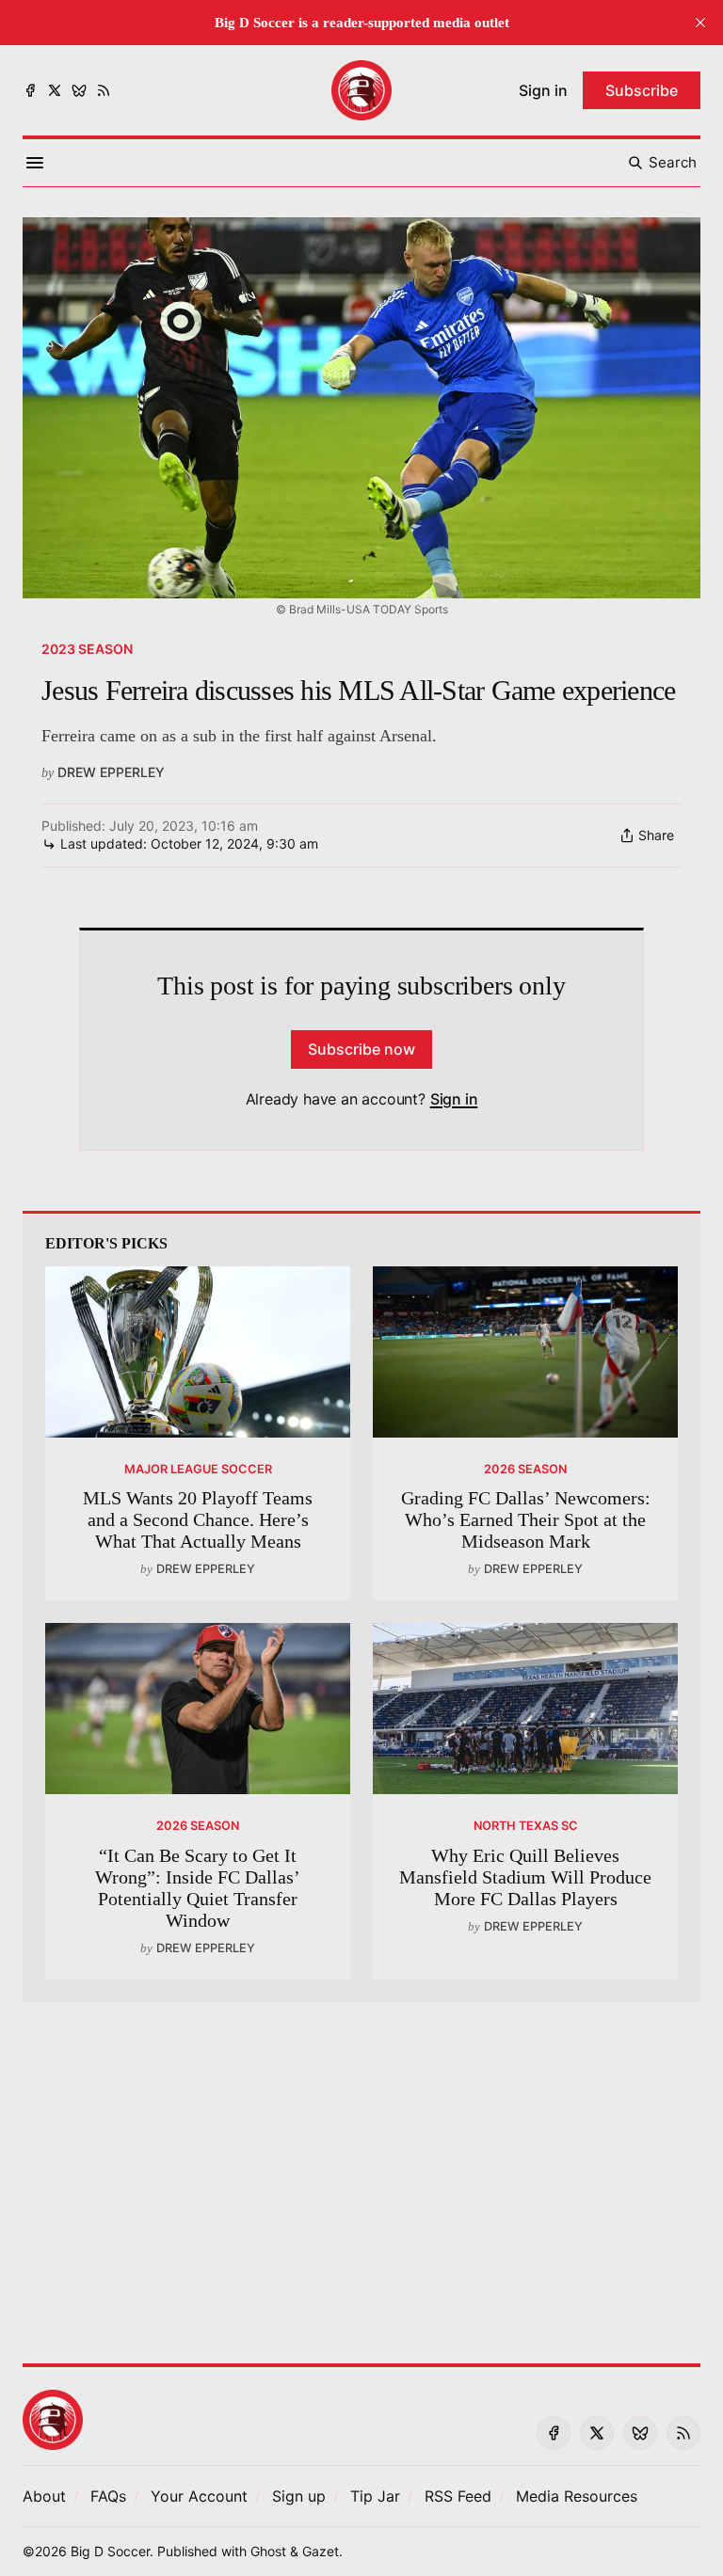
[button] (199, 2496)
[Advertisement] (361, 2171)
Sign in (454, 1099)
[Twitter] (55, 90)
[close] (700, 23)
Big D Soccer (110, 2551)
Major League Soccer (198, 1469)
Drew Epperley (111, 772)
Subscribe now (361, 1049)
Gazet (321, 2551)
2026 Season (525, 1469)
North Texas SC (526, 1826)
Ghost (268, 2551)
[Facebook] (30, 90)
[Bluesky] (79, 90)
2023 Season (87, 649)
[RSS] (104, 90)
